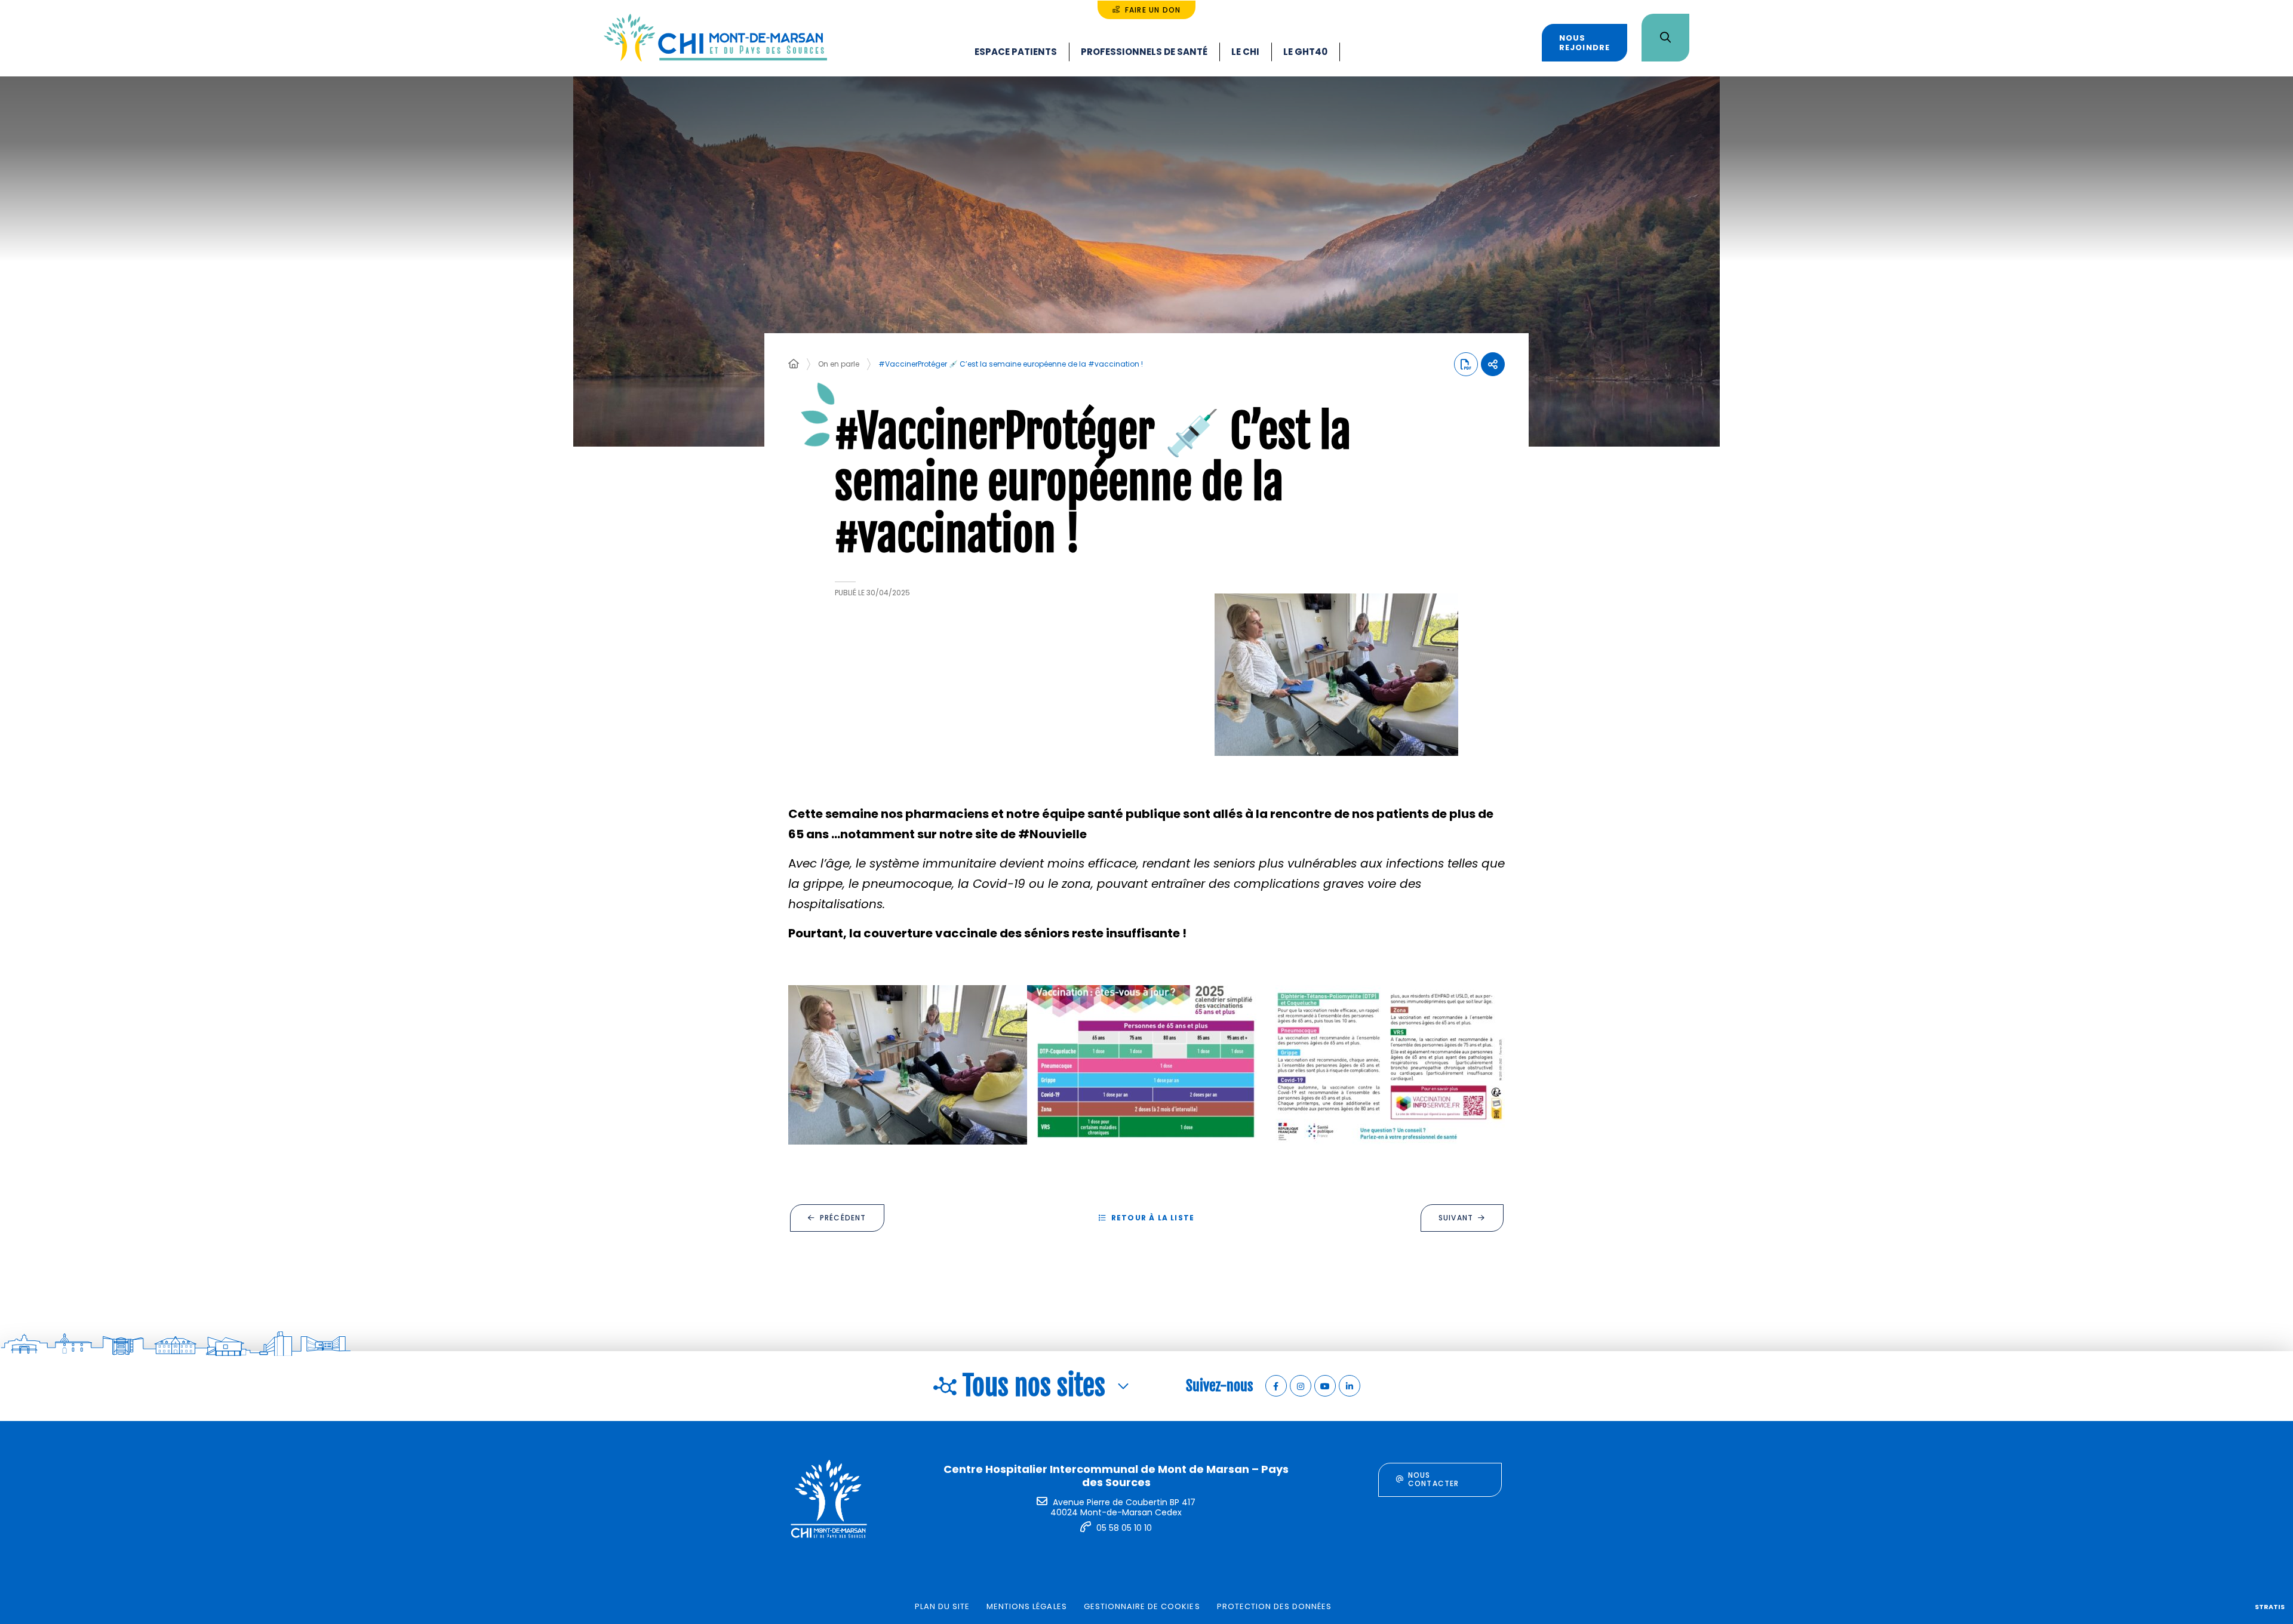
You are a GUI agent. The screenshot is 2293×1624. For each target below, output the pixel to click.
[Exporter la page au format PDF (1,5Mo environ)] (1466, 364)
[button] (1336, 675)
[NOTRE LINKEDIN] (1350, 1386)
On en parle (839, 364)
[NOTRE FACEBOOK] (1276, 1386)
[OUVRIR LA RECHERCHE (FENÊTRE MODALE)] (1665, 38)
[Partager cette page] (1493, 364)
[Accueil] (794, 364)
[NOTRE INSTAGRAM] (1301, 1386)
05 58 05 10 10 (1124, 1528)
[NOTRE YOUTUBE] (1325, 1386)
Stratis (2270, 1607)
